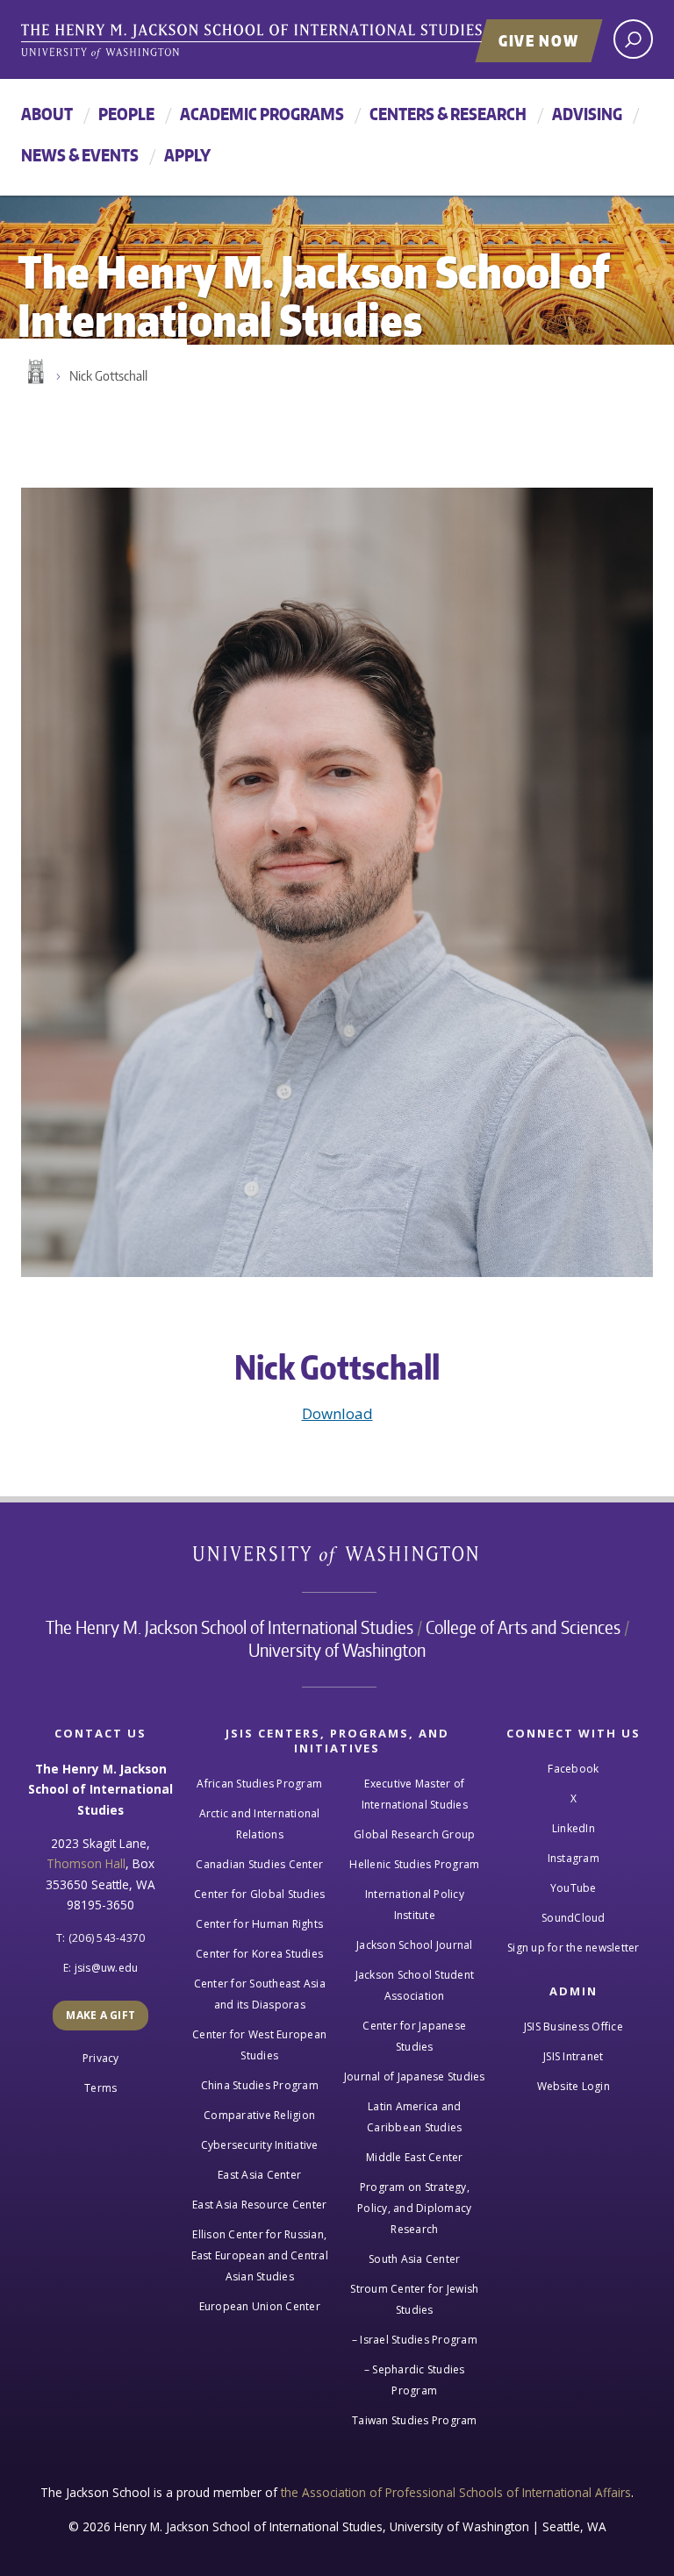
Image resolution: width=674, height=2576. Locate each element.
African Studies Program (259, 1784)
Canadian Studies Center (259, 1864)
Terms (100, 2088)
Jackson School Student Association (415, 1985)
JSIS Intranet (573, 2056)
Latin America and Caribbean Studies (414, 2117)
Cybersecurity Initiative (260, 2145)
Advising (587, 114)
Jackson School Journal (415, 1945)
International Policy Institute (415, 1905)
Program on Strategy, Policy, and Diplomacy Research (414, 2208)
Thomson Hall (86, 1863)
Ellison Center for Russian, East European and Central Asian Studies (260, 2255)
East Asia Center (259, 2175)
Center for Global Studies (259, 1894)
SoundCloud (574, 1918)
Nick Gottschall (108, 376)
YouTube (574, 1888)
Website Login (574, 2086)
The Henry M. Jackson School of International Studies (229, 1627)
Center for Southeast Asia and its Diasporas (260, 1994)
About (47, 114)
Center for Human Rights (259, 1924)
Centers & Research (448, 114)
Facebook (573, 1769)
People (126, 114)
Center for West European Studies (259, 2045)
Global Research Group (414, 1834)
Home (34, 372)
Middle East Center (415, 2157)
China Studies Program (260, 2085)
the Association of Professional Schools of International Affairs (456, 2492)
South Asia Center (414, 2259)
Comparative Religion (259, 2115)
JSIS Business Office (574, 2027)
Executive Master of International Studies (415, 1794)
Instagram (574, 1858)
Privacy (101, 2058)
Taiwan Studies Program (415, 2420)
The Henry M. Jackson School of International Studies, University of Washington (289, 41)
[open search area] (633, 39)
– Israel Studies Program (415, 2340)
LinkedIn (574, 1828)
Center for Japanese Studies (414, 2036)
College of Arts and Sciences (523, 1627)
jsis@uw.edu (107, 1968)
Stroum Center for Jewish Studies (414, 2299)
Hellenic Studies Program (414, 1864)
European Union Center (260, 2306)
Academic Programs (262, 114)
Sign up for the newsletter (574, 1948)
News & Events (80, 155)
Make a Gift (100, 2015)
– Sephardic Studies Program (415, 2380)
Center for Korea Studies (259, 1954)
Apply (187, 155)
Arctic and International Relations (260, 1824)
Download (337, 1413)
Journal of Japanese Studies (415, 2076)
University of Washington (337, 1559)
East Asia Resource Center (259, 2205)
